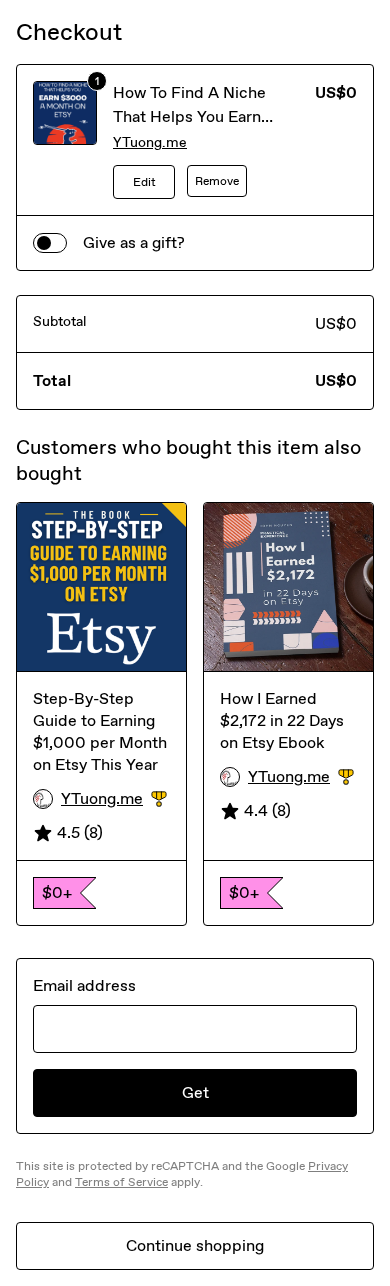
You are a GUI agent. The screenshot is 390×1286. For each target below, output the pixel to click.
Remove (217, 181)
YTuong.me (150, 142)
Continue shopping (195, 1245)
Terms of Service (121, 1182)
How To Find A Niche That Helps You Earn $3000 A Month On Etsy (203, 116)
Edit (144, 182)
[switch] (50, 243)
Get (195, 1092)
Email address (84, 985)
